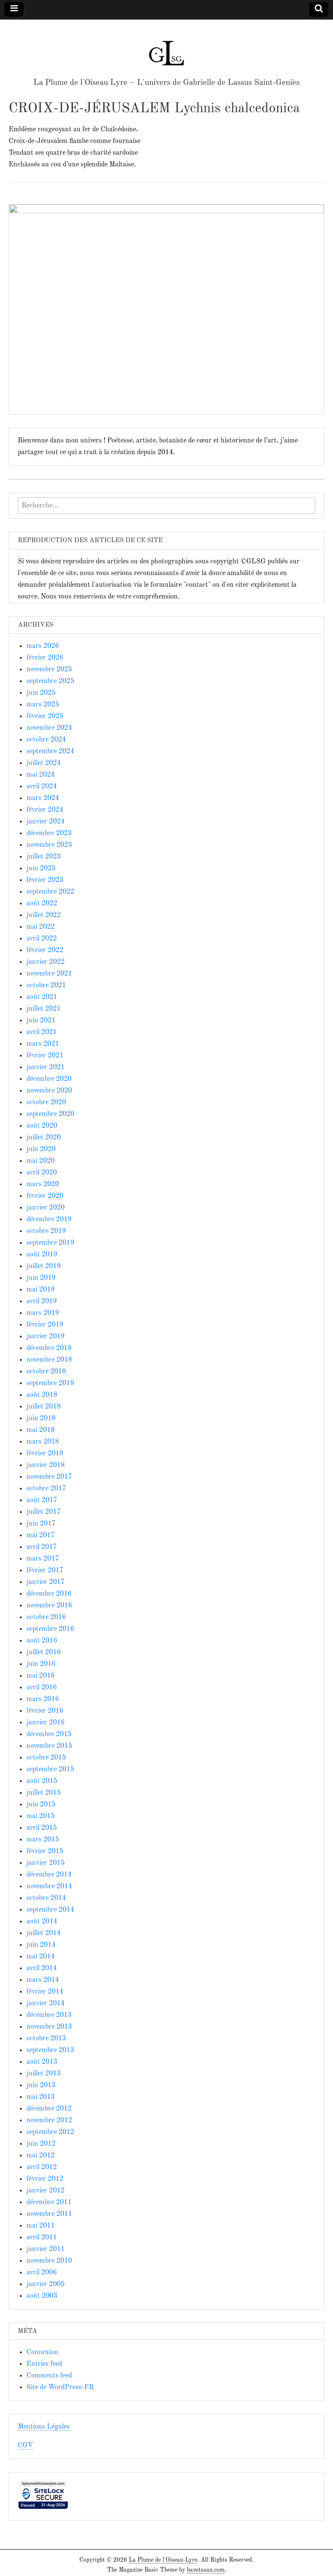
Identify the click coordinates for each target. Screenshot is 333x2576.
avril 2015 (42, 1828)
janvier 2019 (46, 1337)
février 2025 (45, 716)
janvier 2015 (46, 1863)
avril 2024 (42, 787)
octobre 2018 (46, 1372)
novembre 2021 (49, 974)
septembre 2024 (50, 751)
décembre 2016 (49, 1594)
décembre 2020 (49, 1079)
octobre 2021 (46, 986)
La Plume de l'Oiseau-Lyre (163, 2560)
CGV (25, 2446)
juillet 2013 (44, 2074)
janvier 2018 (46, 1465)
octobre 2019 (46, 1231)
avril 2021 (42, 1032)
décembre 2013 (49, 2015)
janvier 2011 (46, 2249)
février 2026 (45, 658)
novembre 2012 (49, 2121)
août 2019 (42, 1255)
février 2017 (45, 1571)
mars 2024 (43, 798)
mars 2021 (43, 1044)
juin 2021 (41, 1021)
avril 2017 (42, 1547)
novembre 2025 (49, 670)
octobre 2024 (46, 740)
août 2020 (42, 1126)
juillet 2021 (44, 1009)
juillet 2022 (44, 915)
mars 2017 (43, 1559)
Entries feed (44, 2364)
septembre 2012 (50, 2132)
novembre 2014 (49, 1886)
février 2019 (45, 1325)
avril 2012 (42, 2167)
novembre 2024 (49, 728)
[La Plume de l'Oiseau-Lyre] (166, 49)
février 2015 (45, 1851)
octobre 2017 (46, 1489)
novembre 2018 (49, 1360)
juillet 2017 (44, 1512)
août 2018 (42, 1395)
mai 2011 (41, 2226)
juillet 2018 (44, 1407)
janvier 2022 (46, 962)
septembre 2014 (50, 1910)
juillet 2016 (44, 1652)
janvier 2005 (46, 2284)
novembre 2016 (49, 1606)
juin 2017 (41, 1524)
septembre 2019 (50, 1243)
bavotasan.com (206, 2570)
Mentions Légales (44, 2427)
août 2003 (42, 2296)
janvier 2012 (46, 2191)
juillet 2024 (44, 763)
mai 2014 (41, 1957)
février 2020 (45, 1196)
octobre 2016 (46, 1617)
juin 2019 (41, 1278)
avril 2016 (42, 1688)
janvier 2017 (46, 1582)
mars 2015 (43, 1840)
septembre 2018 (50, 1383)
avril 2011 (42, 2238)
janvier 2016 (46, 1723)
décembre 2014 (49, 1875)
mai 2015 (41, 1816)
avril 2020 (42, 1173)
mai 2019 (41, 1290)
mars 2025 (43, 705)
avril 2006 (42, 2273)
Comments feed (49, 2376)
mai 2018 (41, 1430)
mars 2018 (43, 1442)
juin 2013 (41, 2085)
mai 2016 (41, 1676)
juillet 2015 (44, 1793)
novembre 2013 (49, 2027)
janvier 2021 (46, 1067)
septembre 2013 (50, 2050)
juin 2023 (41, 868)
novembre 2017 (49, 1477)
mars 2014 (43, 1980)
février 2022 (45, 950)
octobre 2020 (46, 1103)
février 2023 (45, 880)
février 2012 (45, 2179)
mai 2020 (41, 1161)
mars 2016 (43, 1699)
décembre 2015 (49, 1734)
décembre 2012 (49, 2109)
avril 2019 (42, 1301)
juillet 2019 (44, 1266)
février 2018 (45, 1454)
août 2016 (42, 1641)
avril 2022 (42, 939)
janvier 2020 (46, 1208)
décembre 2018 (49, 1348)
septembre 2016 (50, 1629)
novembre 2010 (49, 2261)
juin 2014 (41, 1945)
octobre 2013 (46, 2039)
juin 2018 (41, 1418)
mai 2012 (41, 2156)
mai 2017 (41, 1535)
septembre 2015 (50, 1769)
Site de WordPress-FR (60, 2387)
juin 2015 (41, 1805)
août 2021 (42, 997)
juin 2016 (41, 1664)
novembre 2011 (49, 2214)
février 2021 (45, 1056)
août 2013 (42, 2062)
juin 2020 (41, 1149)
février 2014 (45, 1992)
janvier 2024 (46, 822)
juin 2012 (41, 2144)
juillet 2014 (44, 1933)
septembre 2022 (50, 892)
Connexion (42, 2352)
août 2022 (42, 904)
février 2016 (45, 1711)
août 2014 (42, 1922)
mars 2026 (43, 646)
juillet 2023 (44, 857)
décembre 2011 (49, 2202)
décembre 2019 (49, 1220)
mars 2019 (43, 1313)
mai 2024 (41, 775)
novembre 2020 (49, 1091)
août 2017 (42, 1500)
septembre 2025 (50, 681)
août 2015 (42, 1781)
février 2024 (45, 810)
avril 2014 (42, 1968)
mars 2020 (43, 1184)
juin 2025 (41, 693)
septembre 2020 (50, 1114)
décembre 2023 (49, 833)
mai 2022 (41, 927)
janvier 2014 (46, 2004)
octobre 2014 (46, 1898)
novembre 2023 (49, 845)
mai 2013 (41, 2097)
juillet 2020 (44, 1138)
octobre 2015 (46, 1758)
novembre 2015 (49, 1746)
